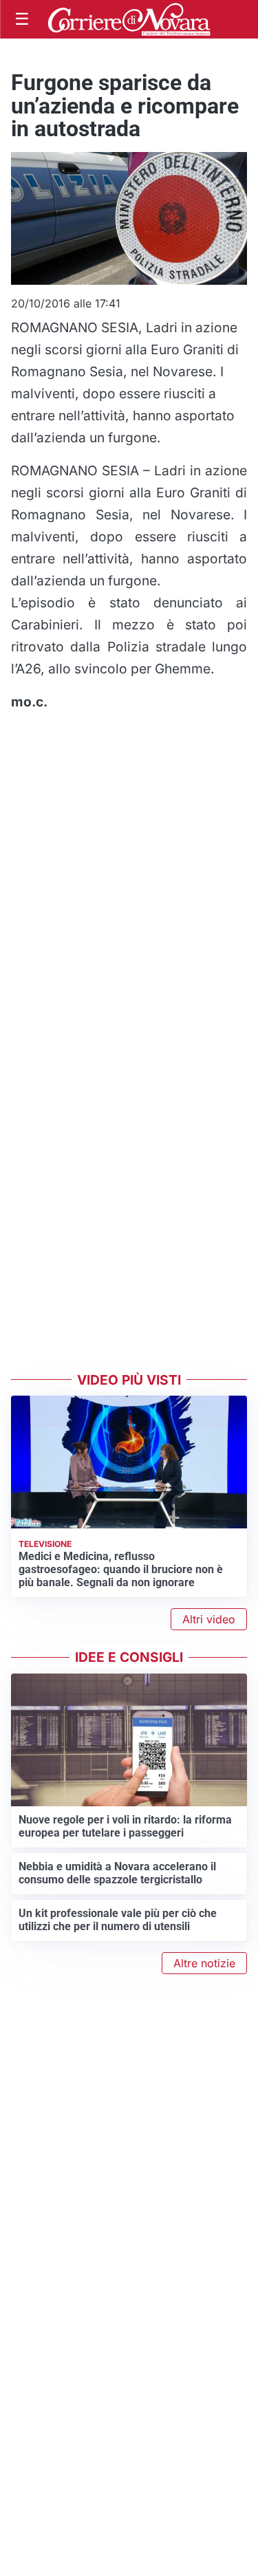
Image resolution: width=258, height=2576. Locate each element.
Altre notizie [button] (204, 1963)
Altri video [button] (209, 1619)
